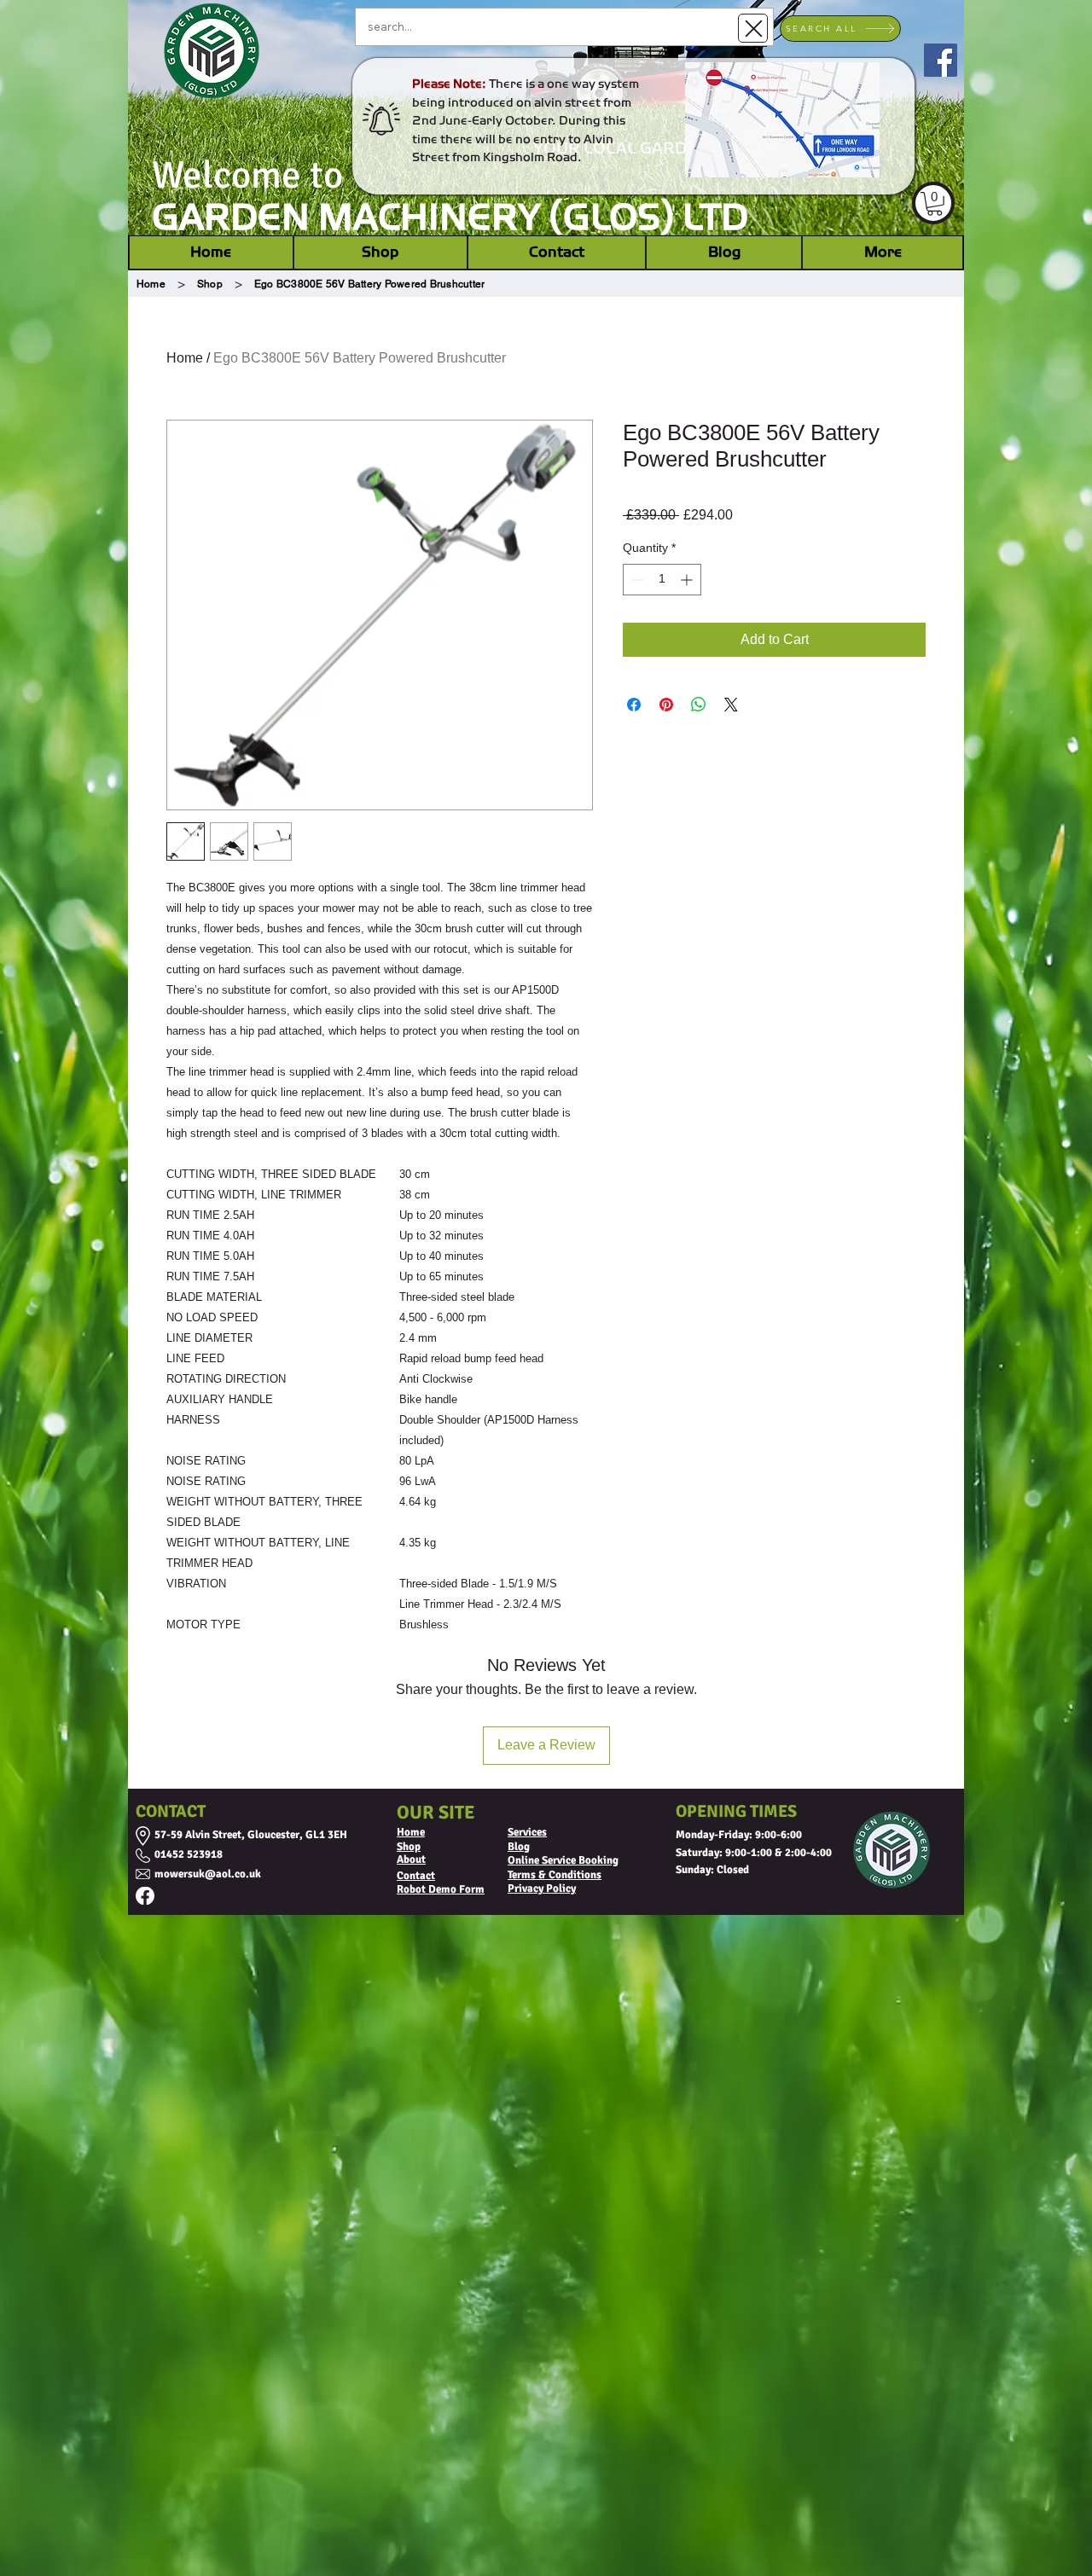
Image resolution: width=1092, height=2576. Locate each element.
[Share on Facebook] (634, 705)
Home (185, 358)
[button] (935, 204)
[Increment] (688, 580)
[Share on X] (731, 705)
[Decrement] (636, 580)
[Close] (753, 28)
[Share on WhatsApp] (699, 705)
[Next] (937, 118)
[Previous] (155, 118)
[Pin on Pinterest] (666, 705)
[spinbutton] (662, 580)
